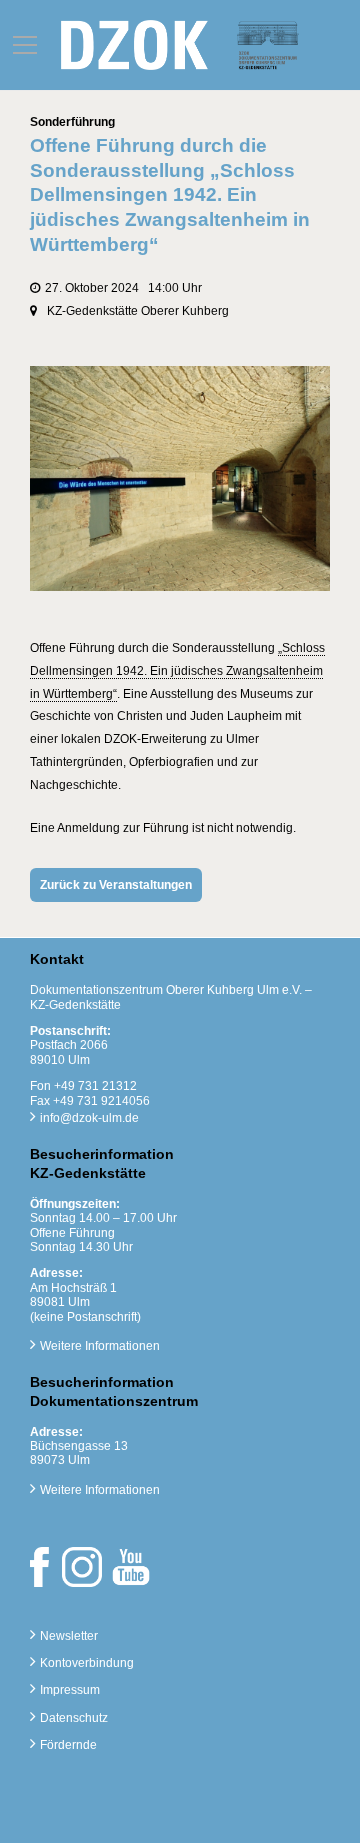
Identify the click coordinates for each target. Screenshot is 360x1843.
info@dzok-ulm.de (89, 1118)
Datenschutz (74, 1718)
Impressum (70, 1690)
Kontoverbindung (87, 1663)
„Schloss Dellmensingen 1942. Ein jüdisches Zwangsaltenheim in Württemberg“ (177, 671)
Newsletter (69, 1636)
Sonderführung (72, 122)
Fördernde (68, 1745)
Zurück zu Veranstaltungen (116, 885)
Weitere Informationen (100, 1346)
